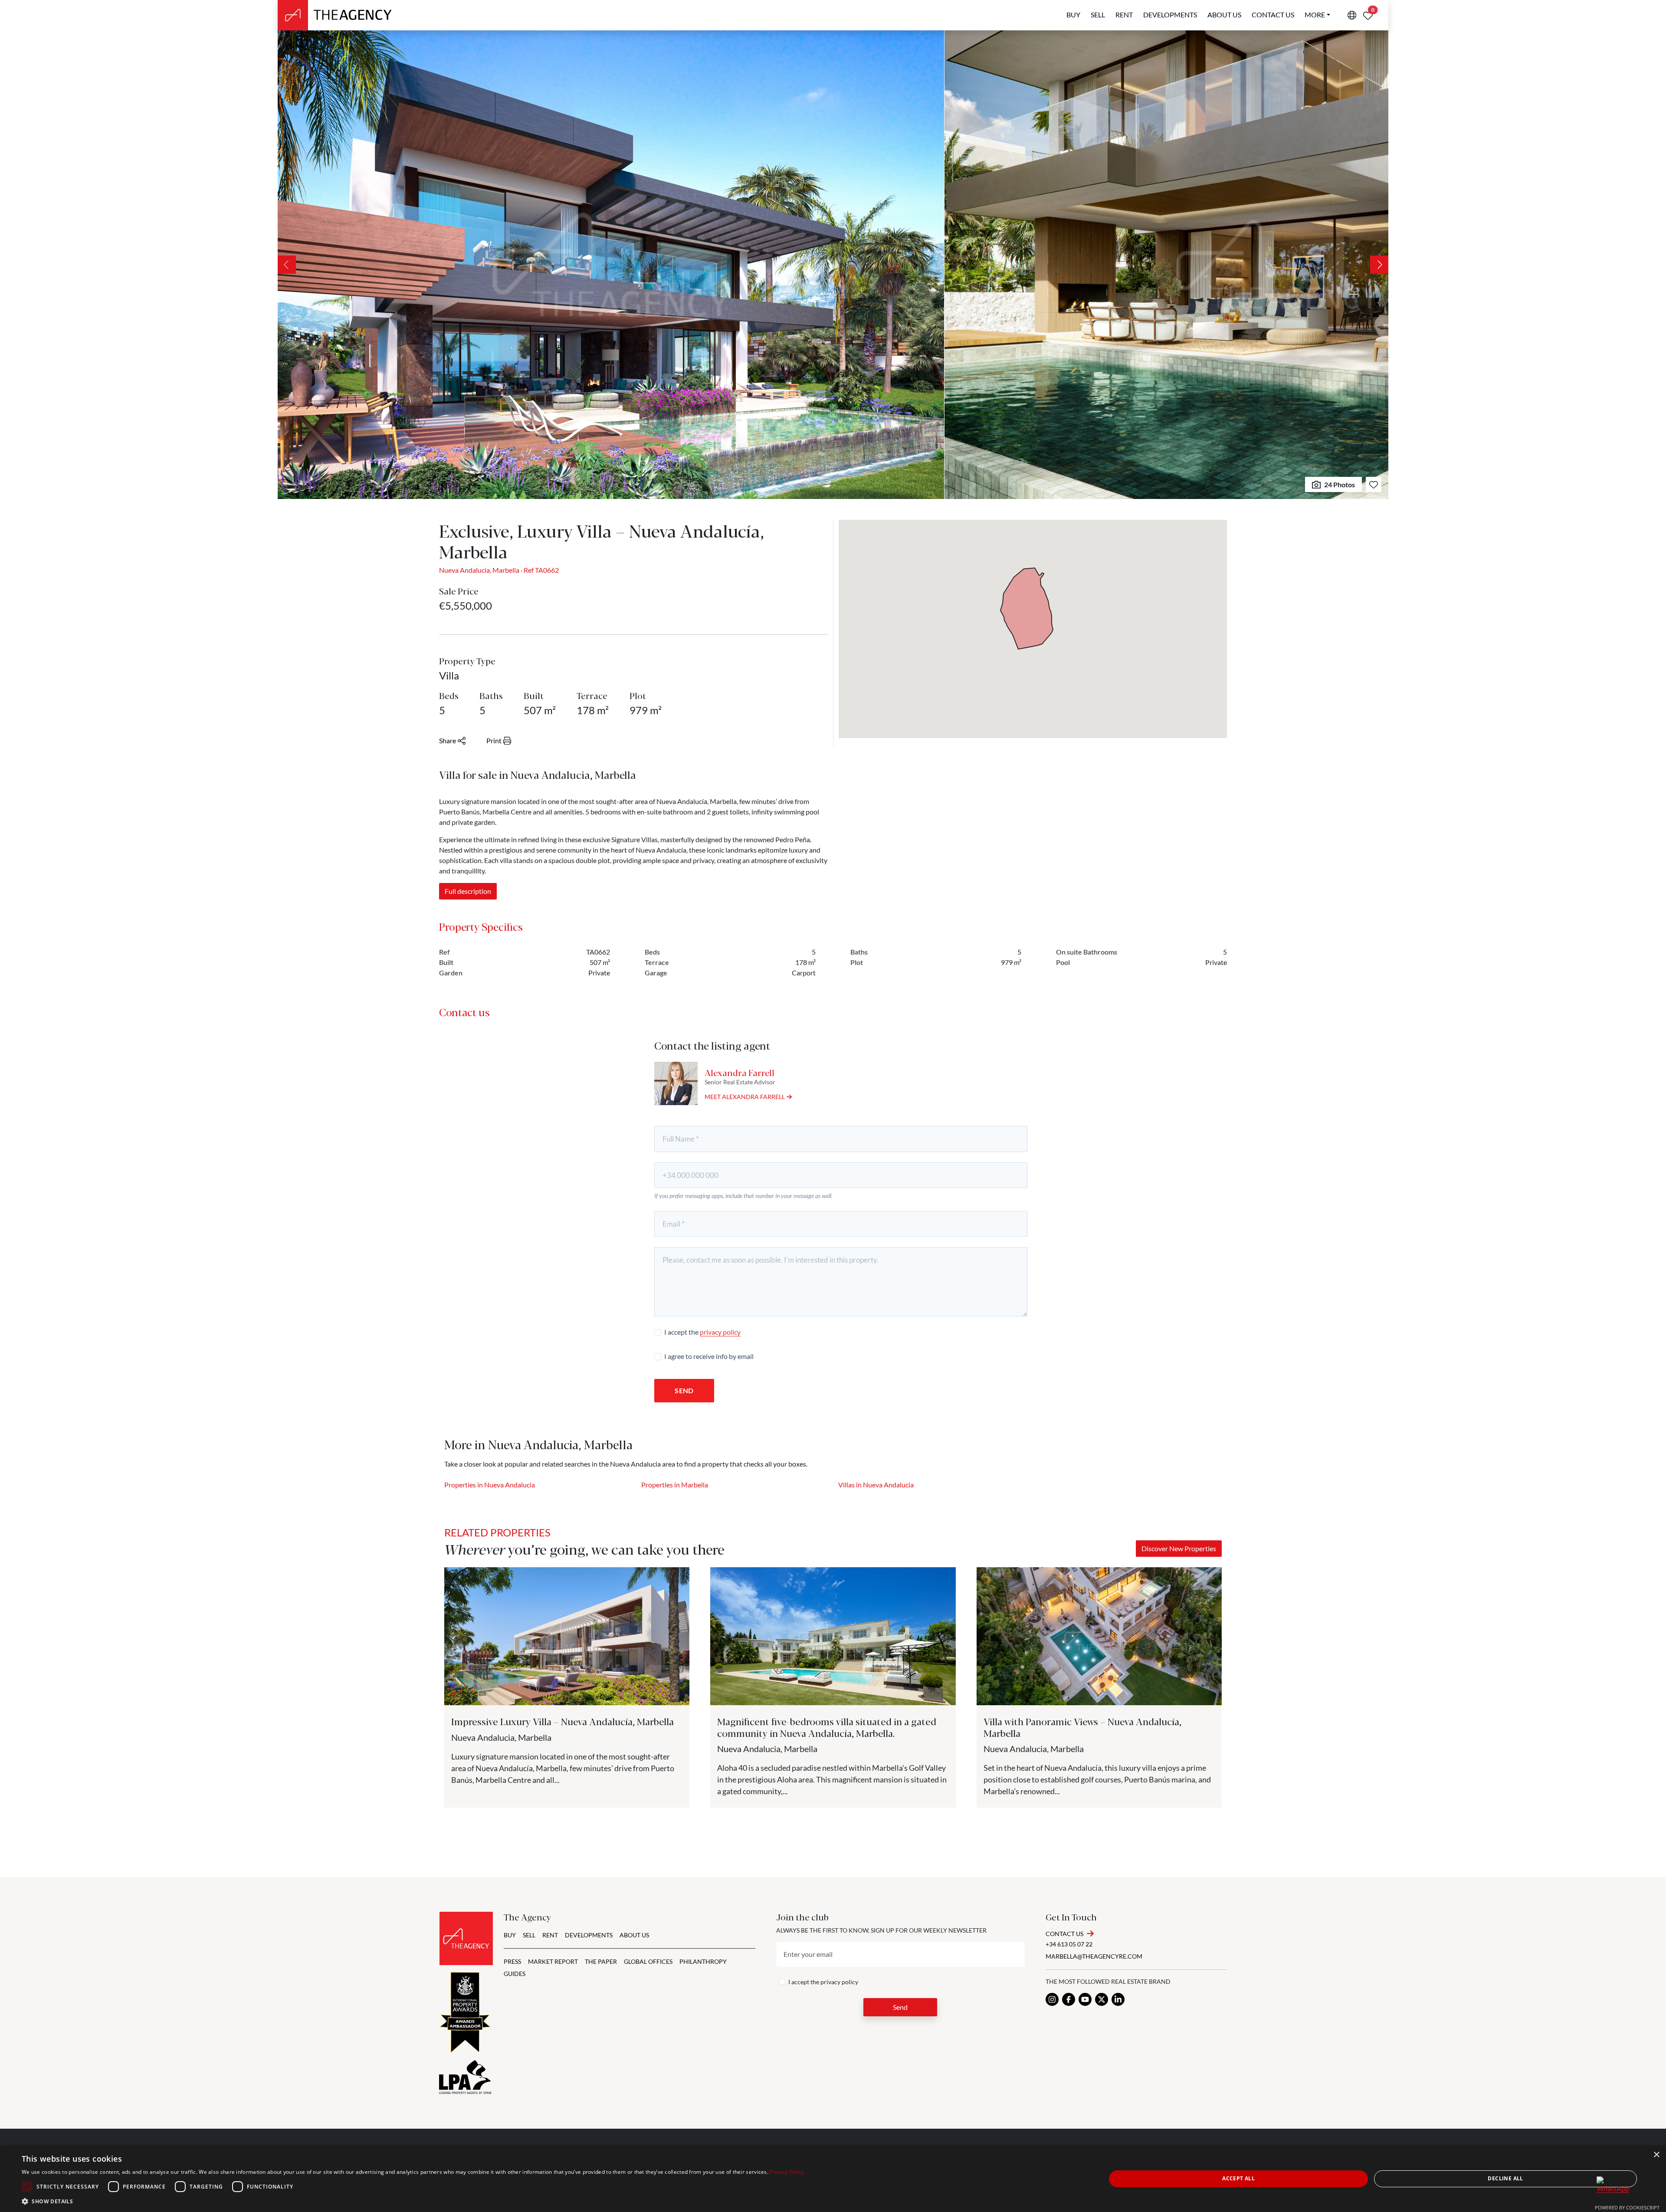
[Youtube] (1085, 1999)
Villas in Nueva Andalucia (876, 1485)
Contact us (1273, 15)
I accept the (702, 1332)
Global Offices (648, 1961)
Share (448, 740)
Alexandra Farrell (740, 1072)
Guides (515, 1974)
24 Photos (1340, 484)
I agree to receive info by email (709, 1356)
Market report (553, 1961)
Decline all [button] (1505, 2178)
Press (512, 1961)
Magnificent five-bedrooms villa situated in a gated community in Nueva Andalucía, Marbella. (827, 1727)
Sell (1098, 15)
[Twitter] (1102, 1999)
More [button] (1315, 15)
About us (1224, 15)
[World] (1352, 15)
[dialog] (833, 2179)
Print (494, 740)
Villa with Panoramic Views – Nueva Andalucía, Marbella (1082, 1727)
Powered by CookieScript (1627, 2207)
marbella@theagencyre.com (1094, 1956)
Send (684, 1390)
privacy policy (720, 1332)
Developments (1170, 15)
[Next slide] (1379, 265)
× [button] (1656, 2155)
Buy (1073, 15)
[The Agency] (466, 1938)
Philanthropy (703, 1961)
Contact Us (1064, 1934)
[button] (413, 2201)
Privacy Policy (787, 2172)
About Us (634, 1935)
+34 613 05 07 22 (1069, 1944)
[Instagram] (1052, 1999)
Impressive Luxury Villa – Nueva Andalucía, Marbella (562, 1721)
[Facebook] (1069, 1999)
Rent (1124, 15)
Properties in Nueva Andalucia (490, 1485)
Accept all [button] (1238, 2178)
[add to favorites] (1374, 484)
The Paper (601, 1961)
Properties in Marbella (675, 1485)
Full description (468, 891)
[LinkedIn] (1118, 1999)
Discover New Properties (1179, 1548)
